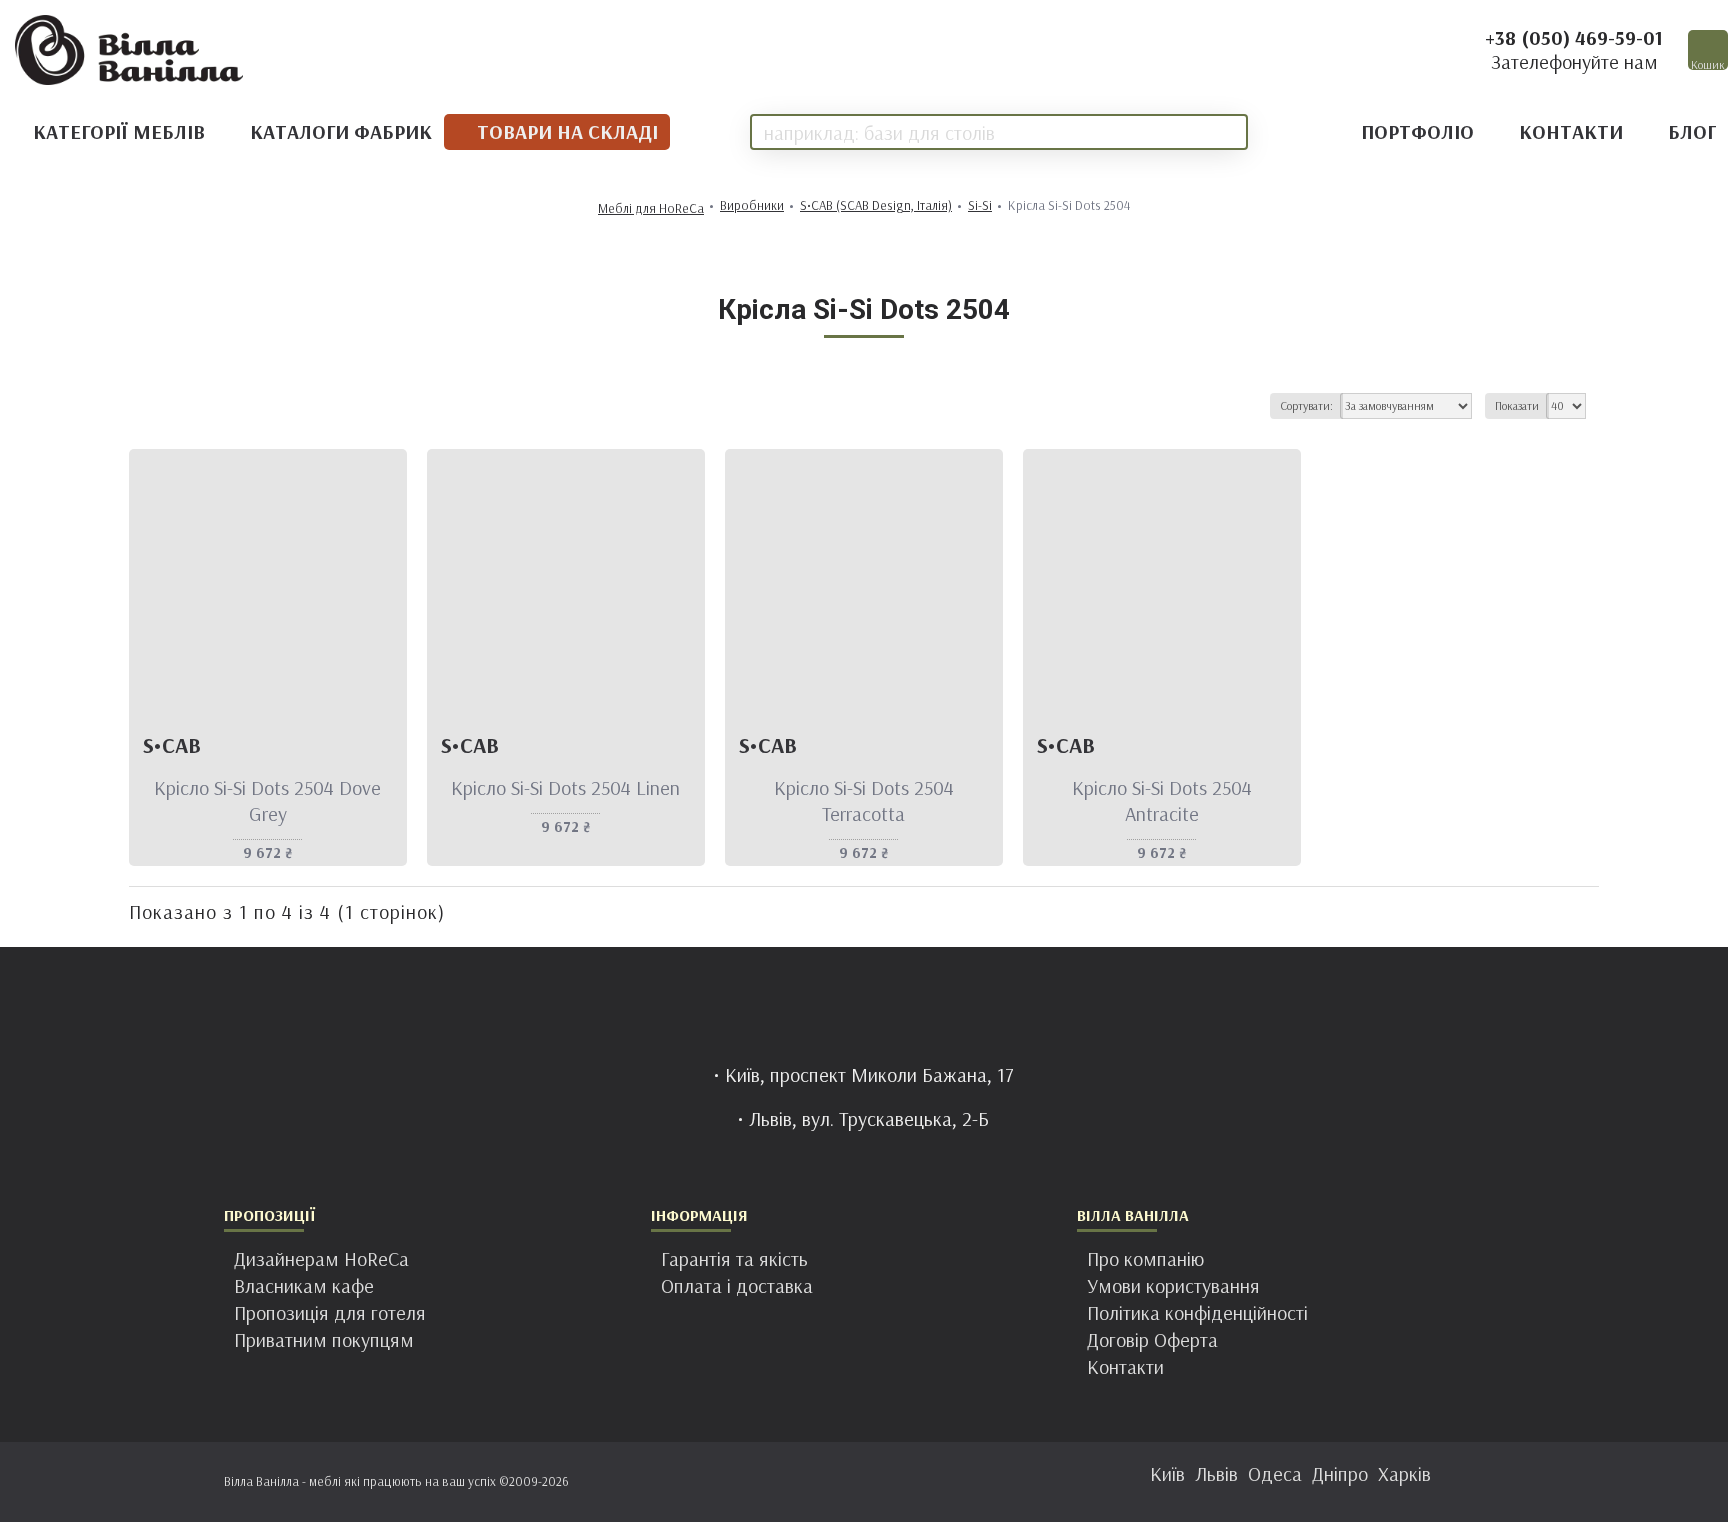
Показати (1517, 405)
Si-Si (980, 205)
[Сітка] (146, 406)
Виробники (752, 205)
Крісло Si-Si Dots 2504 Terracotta (864, 800)
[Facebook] (804, 1482)
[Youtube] (924, 1482)
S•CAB (172, 745)
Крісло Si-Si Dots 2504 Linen (565, 787)
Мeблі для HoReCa (651, 208)
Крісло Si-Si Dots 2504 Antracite (1162, 800)
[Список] (170, 406)
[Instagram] (844, 1482)
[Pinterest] (884, 1482)
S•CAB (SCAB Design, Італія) (876, 205)
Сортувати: (1306, 405)
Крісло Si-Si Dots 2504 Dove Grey (267, 800)
